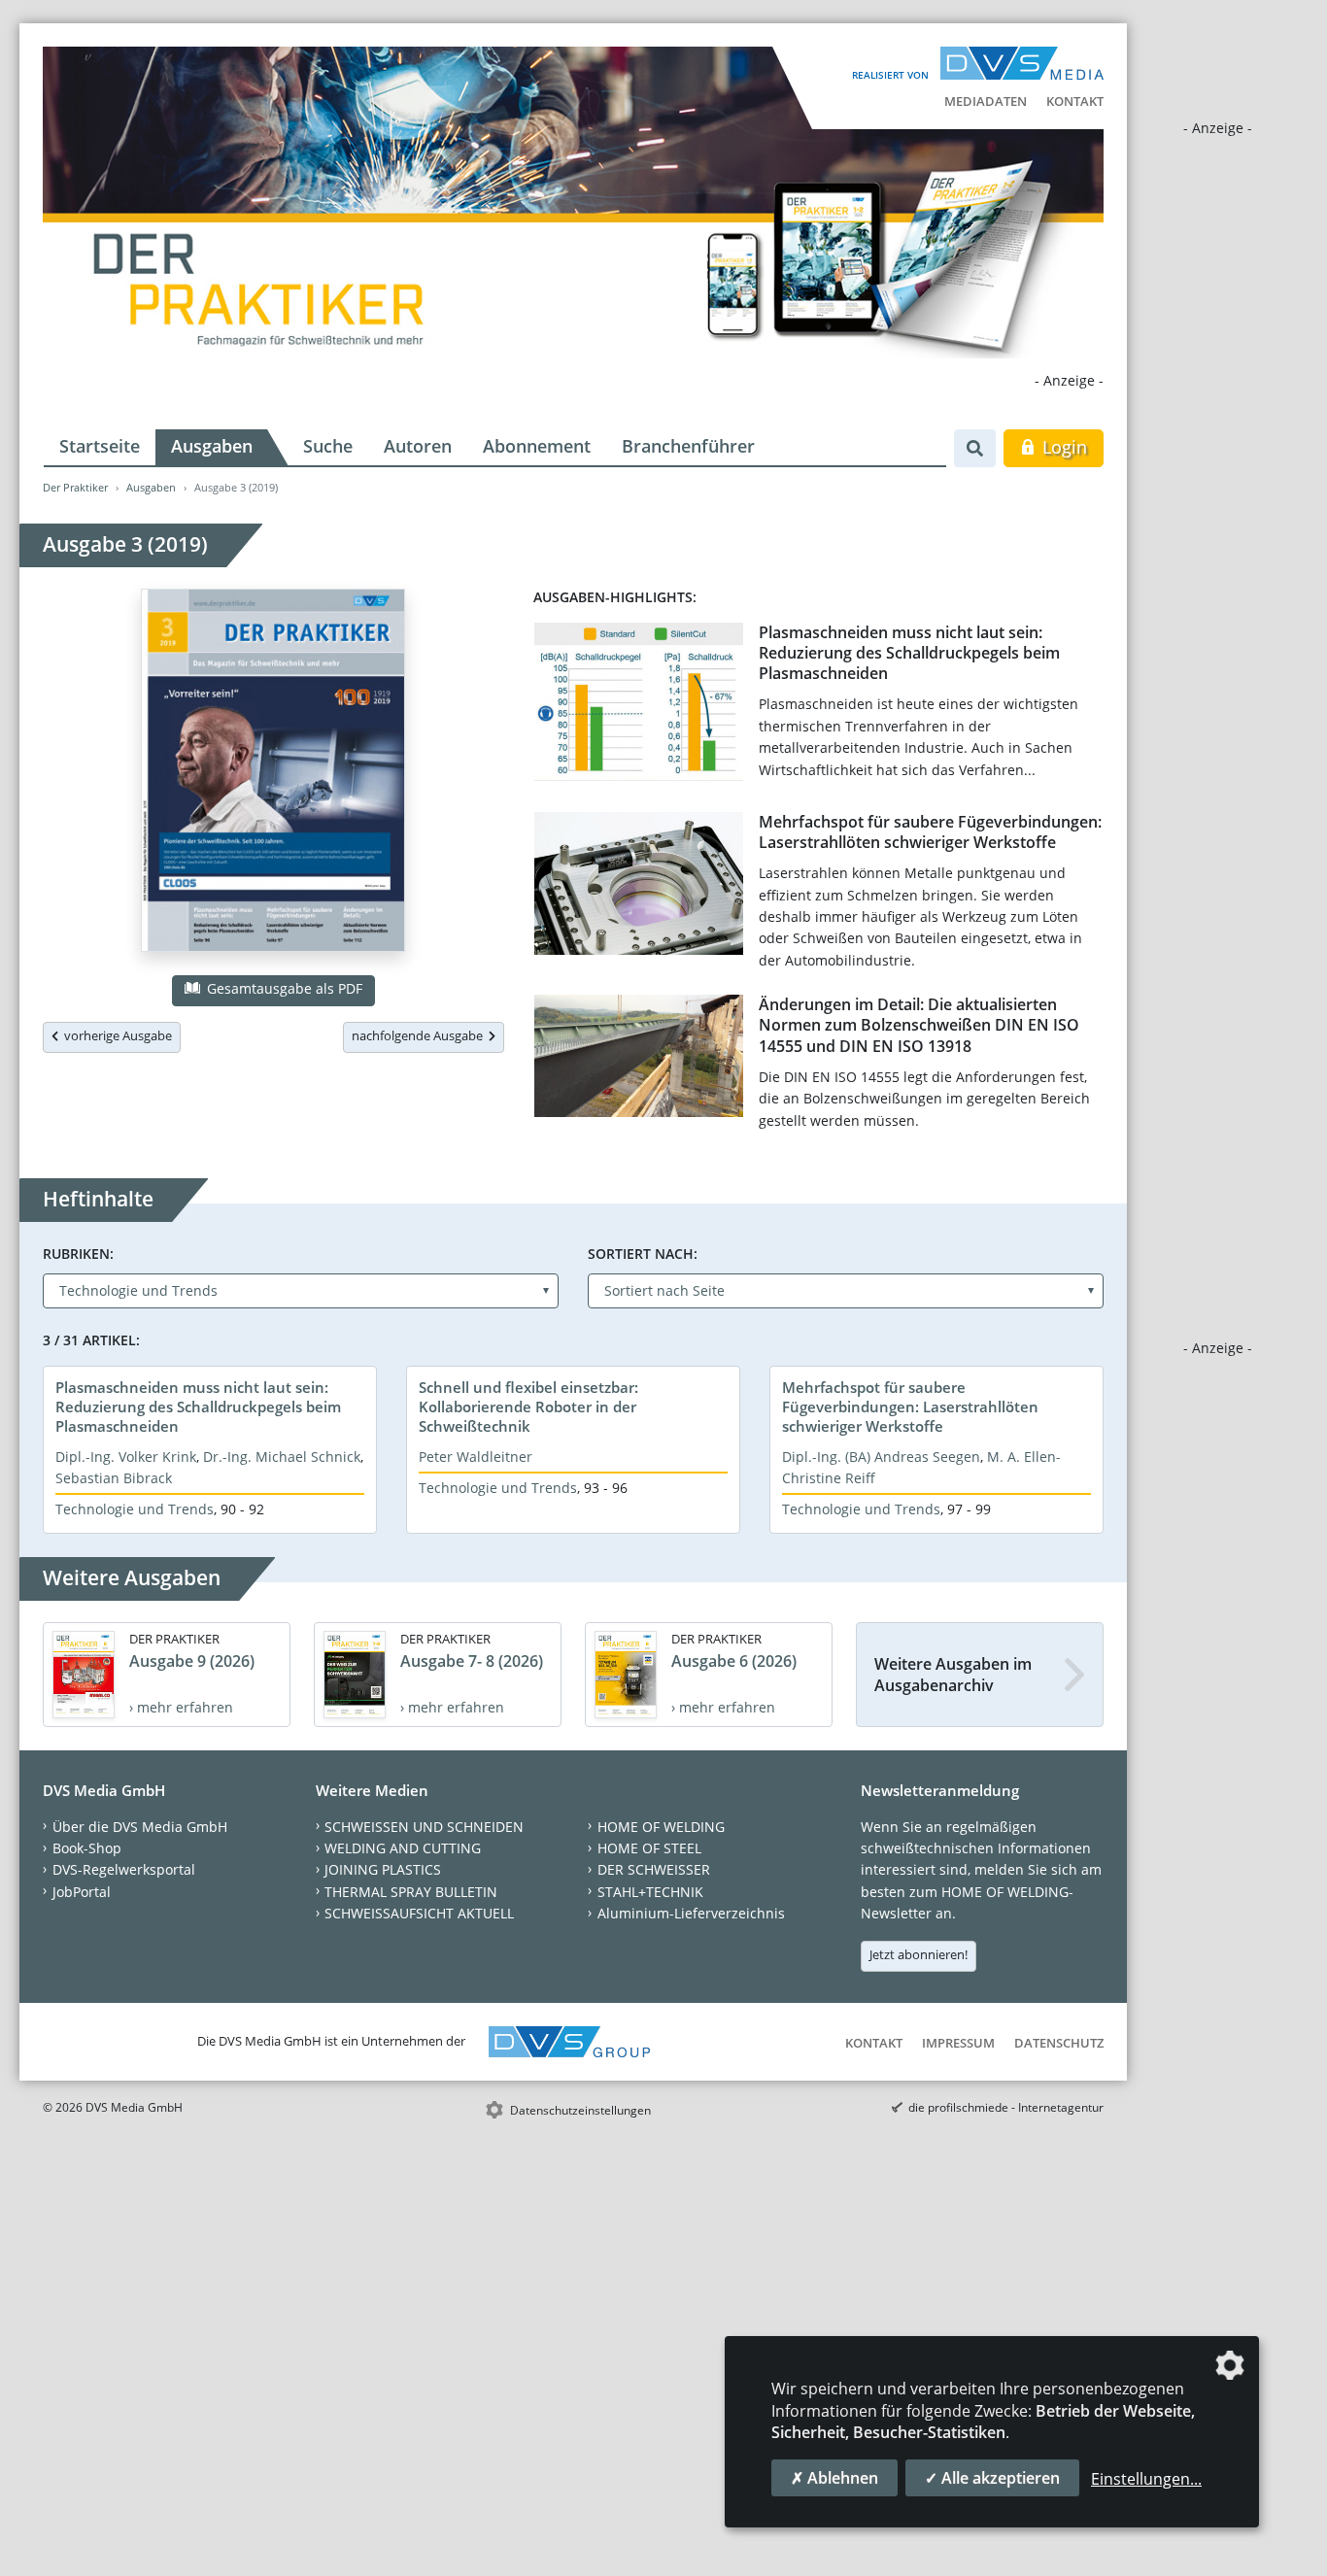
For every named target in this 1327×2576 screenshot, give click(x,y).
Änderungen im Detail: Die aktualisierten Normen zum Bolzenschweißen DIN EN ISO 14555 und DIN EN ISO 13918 (919, 1025)
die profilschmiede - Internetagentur (1006, 2107)
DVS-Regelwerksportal (124, 1869)
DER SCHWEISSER (654, 1869)
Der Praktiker (75, 487)
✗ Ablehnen (834, 2478)
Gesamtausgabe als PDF (283, 988)
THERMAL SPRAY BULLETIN (411, 1892)
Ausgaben (212, 446)
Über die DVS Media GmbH (140, 1827)
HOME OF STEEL (649, 1848)
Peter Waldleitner (476, 1457)
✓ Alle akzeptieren (992, 2478)
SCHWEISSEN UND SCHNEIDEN (424, 1827)
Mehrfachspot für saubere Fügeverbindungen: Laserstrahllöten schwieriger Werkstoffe (930, 832)
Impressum (958, 2043)
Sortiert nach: (643, 1254)
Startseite (100, 446)
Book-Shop (87, 1848)
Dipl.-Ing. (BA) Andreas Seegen (881, 1457)
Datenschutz (1059, 2043)
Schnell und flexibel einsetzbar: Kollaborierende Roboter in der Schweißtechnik (528, 1407)
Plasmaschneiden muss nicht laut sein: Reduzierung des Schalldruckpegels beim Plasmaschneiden (909, 653)
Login (1062, 447)
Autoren (418, 446)
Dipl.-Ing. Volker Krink (126, 1457)
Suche (328, 446)
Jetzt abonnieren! (919, 1954)
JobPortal (82, 1892)
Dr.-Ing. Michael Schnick (282, 1457)
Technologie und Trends (135, 1509)
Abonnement (537, 446)
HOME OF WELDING (661, 1827)
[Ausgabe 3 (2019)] (273, 774)
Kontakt (1075, 101)
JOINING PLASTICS (383, 1869)
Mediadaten (986, 101)
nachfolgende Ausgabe (420, 1035)
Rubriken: (78, 1254)
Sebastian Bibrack (114, 1478)
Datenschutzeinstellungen (580, 2110)
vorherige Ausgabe (115, 1035)
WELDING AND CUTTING (403, 1848)
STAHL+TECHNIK (650, 1892)
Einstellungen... (1146, 2479)
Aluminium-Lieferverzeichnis (691, 1913)
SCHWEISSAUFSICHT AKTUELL (419, 1913)
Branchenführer (688, 446)
